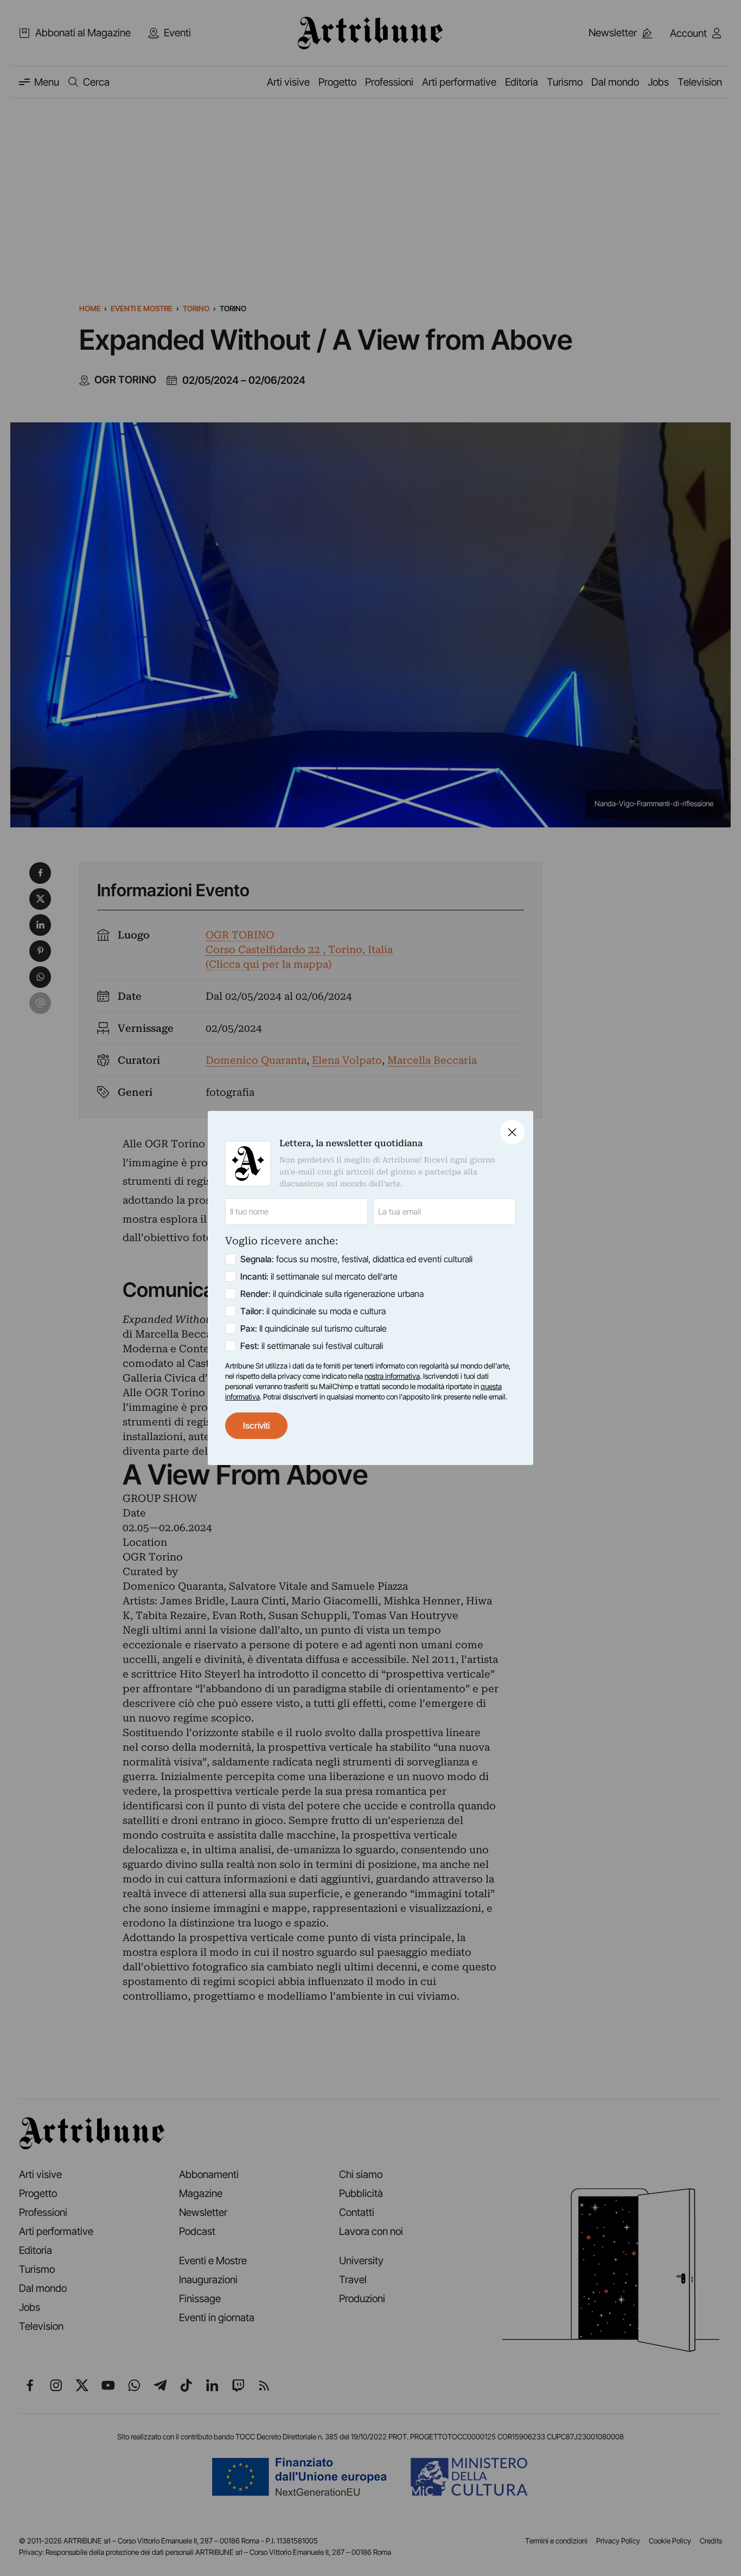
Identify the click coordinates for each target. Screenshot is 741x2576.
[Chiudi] (512, 1132)
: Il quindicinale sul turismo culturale (314, 1328)
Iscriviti (256, 1425)
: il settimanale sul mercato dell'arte (319, 1276)
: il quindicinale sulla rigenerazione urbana (332, 1294)
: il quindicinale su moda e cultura (313, 1311)
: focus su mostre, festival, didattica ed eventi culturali (356, 1259)
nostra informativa (392, 1376)
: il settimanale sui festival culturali (312, 1346)
